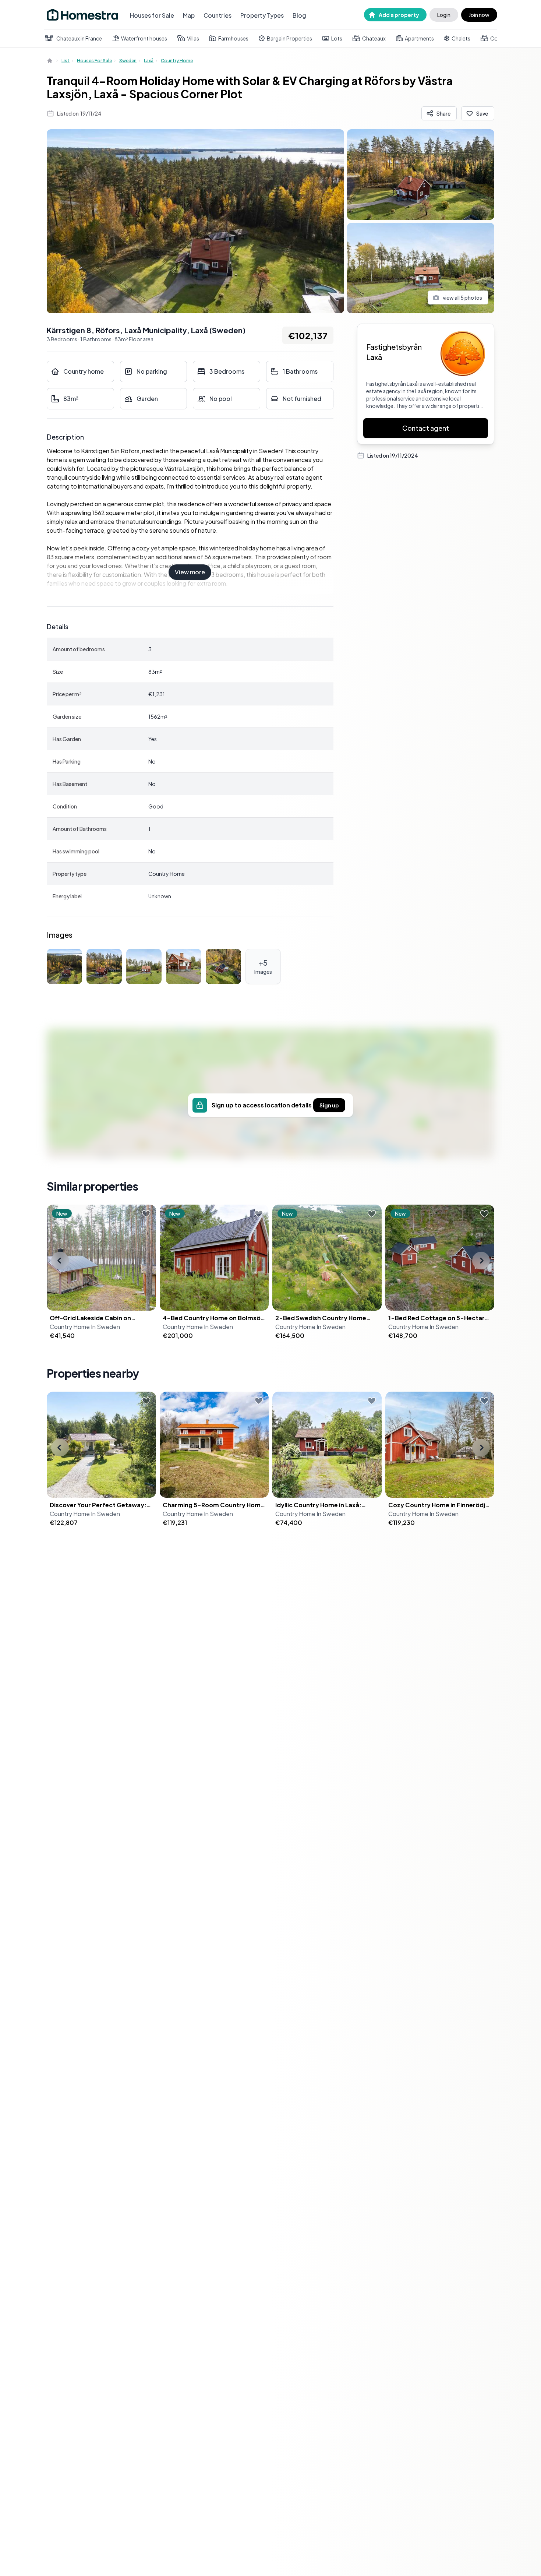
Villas (193, 38)
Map (189, 15)
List (66, 61)
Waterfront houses (144, 38)
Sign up (329, 1105)
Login (444, 15)
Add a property (399, 15)
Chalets (461, 38)
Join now (479, 15)
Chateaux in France (79, 38)
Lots (337, 38)
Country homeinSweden (85, 1327)
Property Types (262, 15)
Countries (218, 15)
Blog (299, 15)
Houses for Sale (152, 15)
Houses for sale (94, 61)
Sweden (128, 61)
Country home (177, 61)
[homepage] (50, 61)
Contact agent (426, 428)
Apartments (419, 38)
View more (190, 572)
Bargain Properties (289, 38)
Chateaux (374, 38)
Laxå (149, 61)
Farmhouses (233, 38)
